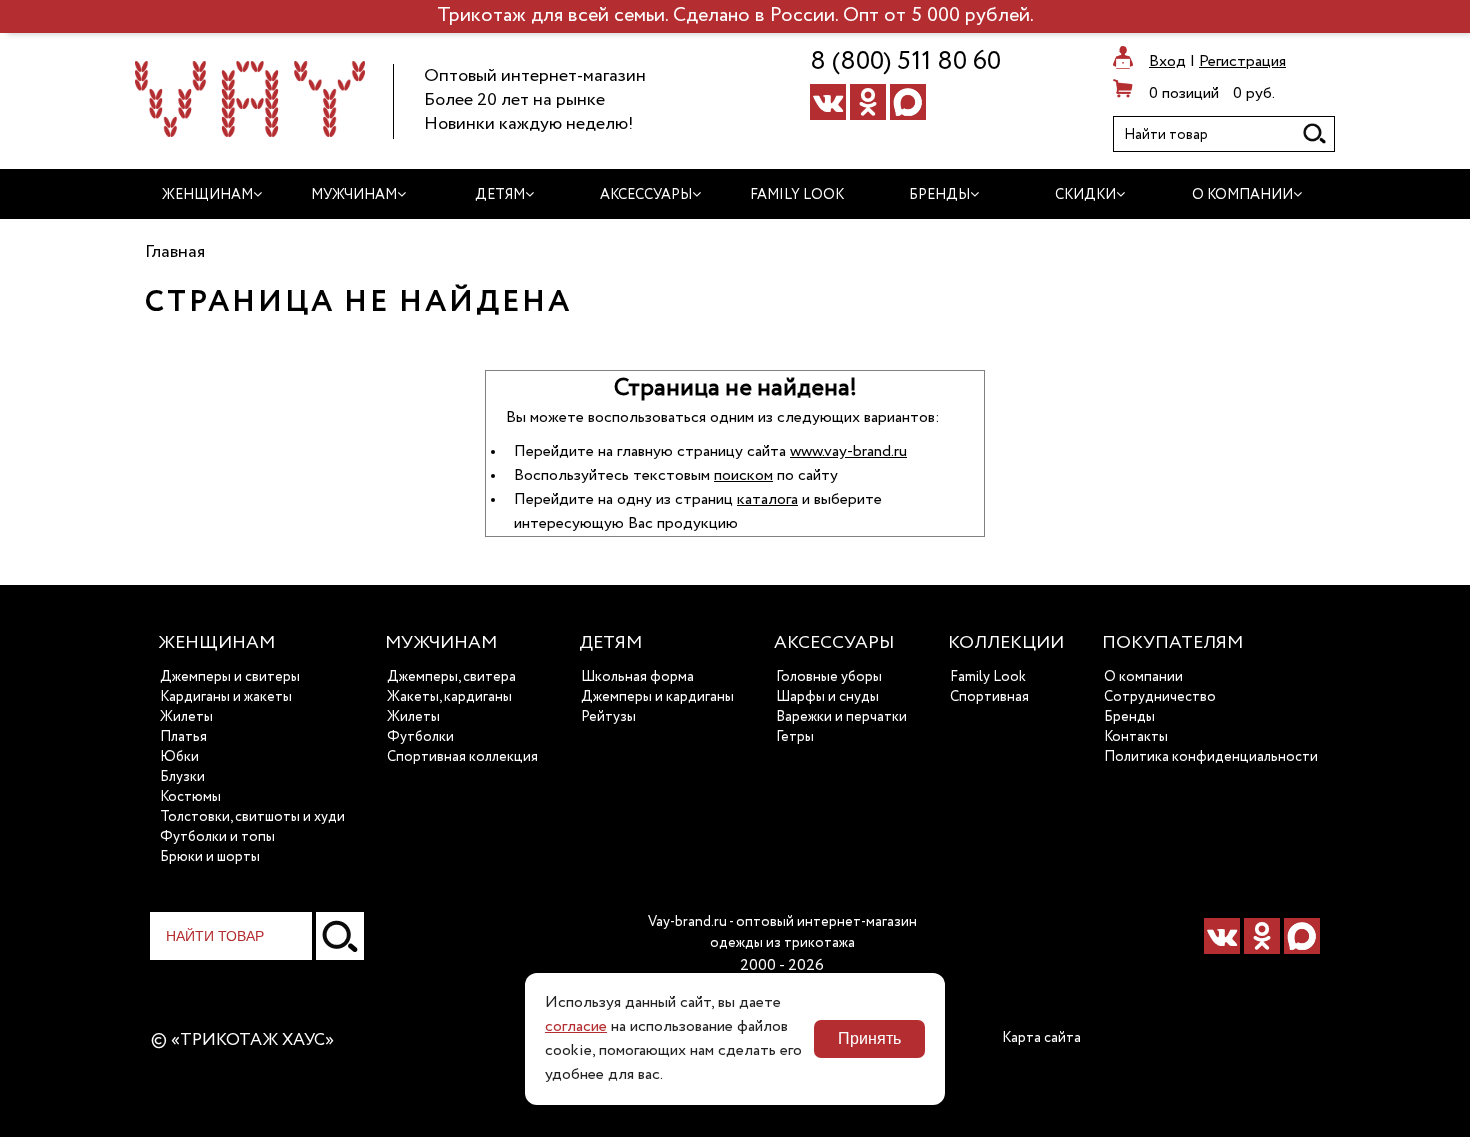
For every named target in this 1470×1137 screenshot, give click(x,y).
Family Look (988, 677)
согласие (576, 1027)
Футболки (420, 737)
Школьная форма (637, 677)
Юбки (179, 757)
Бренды (1129, 717)
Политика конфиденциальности (1211, 757)
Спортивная (989, 697)
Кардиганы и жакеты (226, 697)
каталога (767, 500)
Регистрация (1242, 62)
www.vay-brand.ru (848, 452)
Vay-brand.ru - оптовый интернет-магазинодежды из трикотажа (782, 932)
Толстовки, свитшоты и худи (252, 817)
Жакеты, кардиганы (449, 697)
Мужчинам (441, 643)
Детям (610, 643)
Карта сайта (1041, 1038)
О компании (1143, 677)
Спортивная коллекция (462, 757)
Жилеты (186, 717)
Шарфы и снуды (827, 697)
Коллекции (1006, 643)
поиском (743, 476)
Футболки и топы (217, 837)
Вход (1167, 62)
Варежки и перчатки (841, 717)
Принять (869, 1038)
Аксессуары (834, 643)
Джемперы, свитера (451, 677)
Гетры (795, 737)
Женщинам (216, 643)
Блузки (182, 777)
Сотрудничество (1160, 697)
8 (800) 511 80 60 (905, 62)
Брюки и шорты (210, 857)
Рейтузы (608, 717)
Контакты (1136, 737)
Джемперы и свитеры (230, 677)
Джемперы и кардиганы (657, 697)
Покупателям (1172, 643)
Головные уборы (829, 677)
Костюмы (190, 797)
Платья (183, 737)
